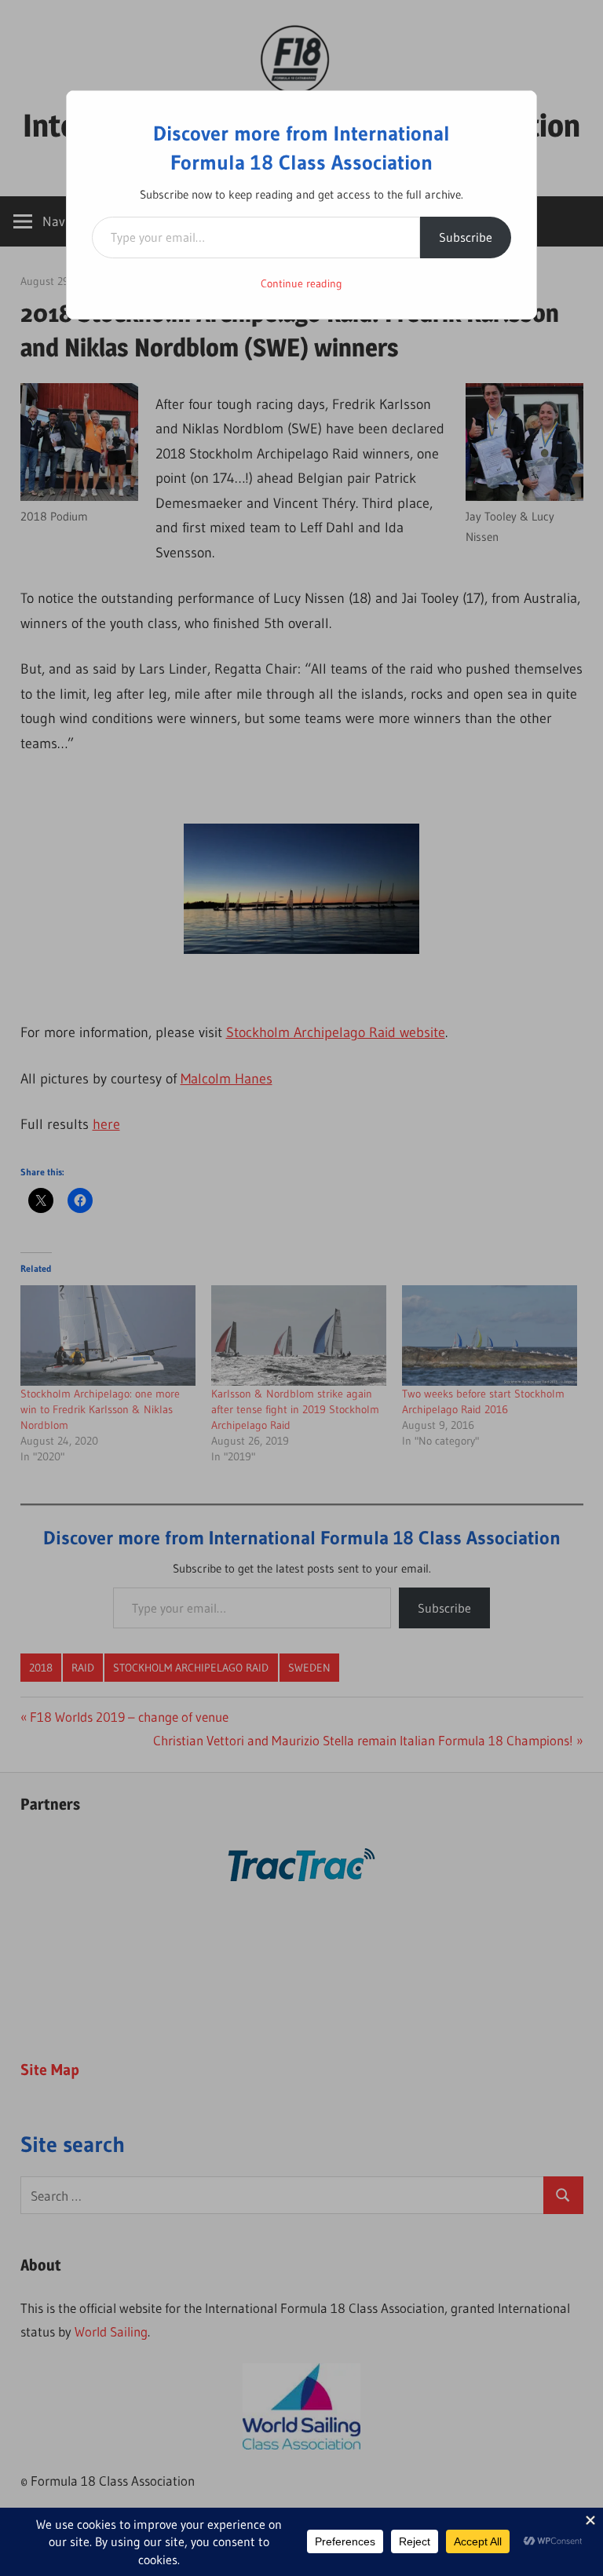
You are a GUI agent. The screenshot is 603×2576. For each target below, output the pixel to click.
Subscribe (466, 237)
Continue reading (301, 283)
